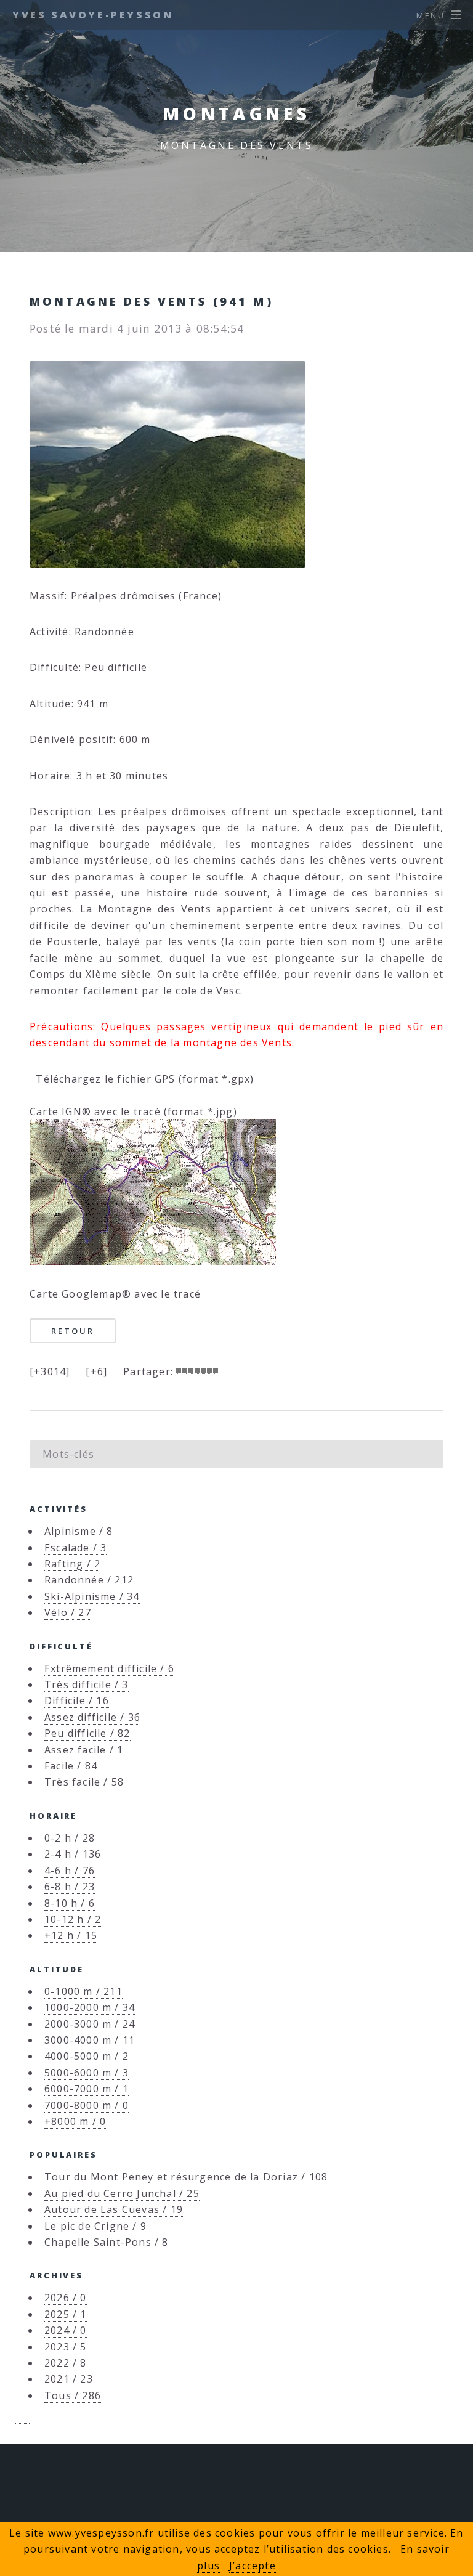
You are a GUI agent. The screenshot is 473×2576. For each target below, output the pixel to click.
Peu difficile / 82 (87, 1733)
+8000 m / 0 (75, 2121)
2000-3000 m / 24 (90, 2024)
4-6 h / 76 (70, 1871)
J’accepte (253, 2566)
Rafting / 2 (72, 1564)
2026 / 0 (66, 2298)
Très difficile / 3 (87, 1684)
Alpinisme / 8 (79, 1531)
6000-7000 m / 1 (87, 2089)
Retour (72, 1331)
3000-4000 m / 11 (90, 2040)
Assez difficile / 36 (92, 1717)
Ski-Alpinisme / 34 (92, 1596)
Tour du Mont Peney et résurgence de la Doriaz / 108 (186, 2177)
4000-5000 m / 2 (87, 2056)
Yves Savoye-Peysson (93, 15)
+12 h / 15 (71, 1935)
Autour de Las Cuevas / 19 (114, 2209)
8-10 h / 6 (70, 1903)
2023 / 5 (66, 2347)
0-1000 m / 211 (83, 1991)
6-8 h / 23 (70, 1887)
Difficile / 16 (77, 1700)
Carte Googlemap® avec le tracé (115, 1294)
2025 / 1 (66, 2314)
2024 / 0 (66, 2330)
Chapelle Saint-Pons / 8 (107, 2242)
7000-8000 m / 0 (87, 2105)
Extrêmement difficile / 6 (109, 1668)
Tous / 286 (73, 2395)
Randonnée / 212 (89, 1580)
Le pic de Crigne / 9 (95, 2226)
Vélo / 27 (68, 1612)
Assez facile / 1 (84, 1750)
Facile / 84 (71, 1766)
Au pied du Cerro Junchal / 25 (122, 2193)
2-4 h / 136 (73, 1854)
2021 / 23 (69, 2379)
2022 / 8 (66, 2363)
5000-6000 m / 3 (87, 2073)
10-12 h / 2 (73, 1919)
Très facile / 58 (84, 1782)
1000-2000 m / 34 (90, 2007)
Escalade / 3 (75, 1548)
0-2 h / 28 (70, 1838)
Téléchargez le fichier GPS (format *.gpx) (142, 1079)
